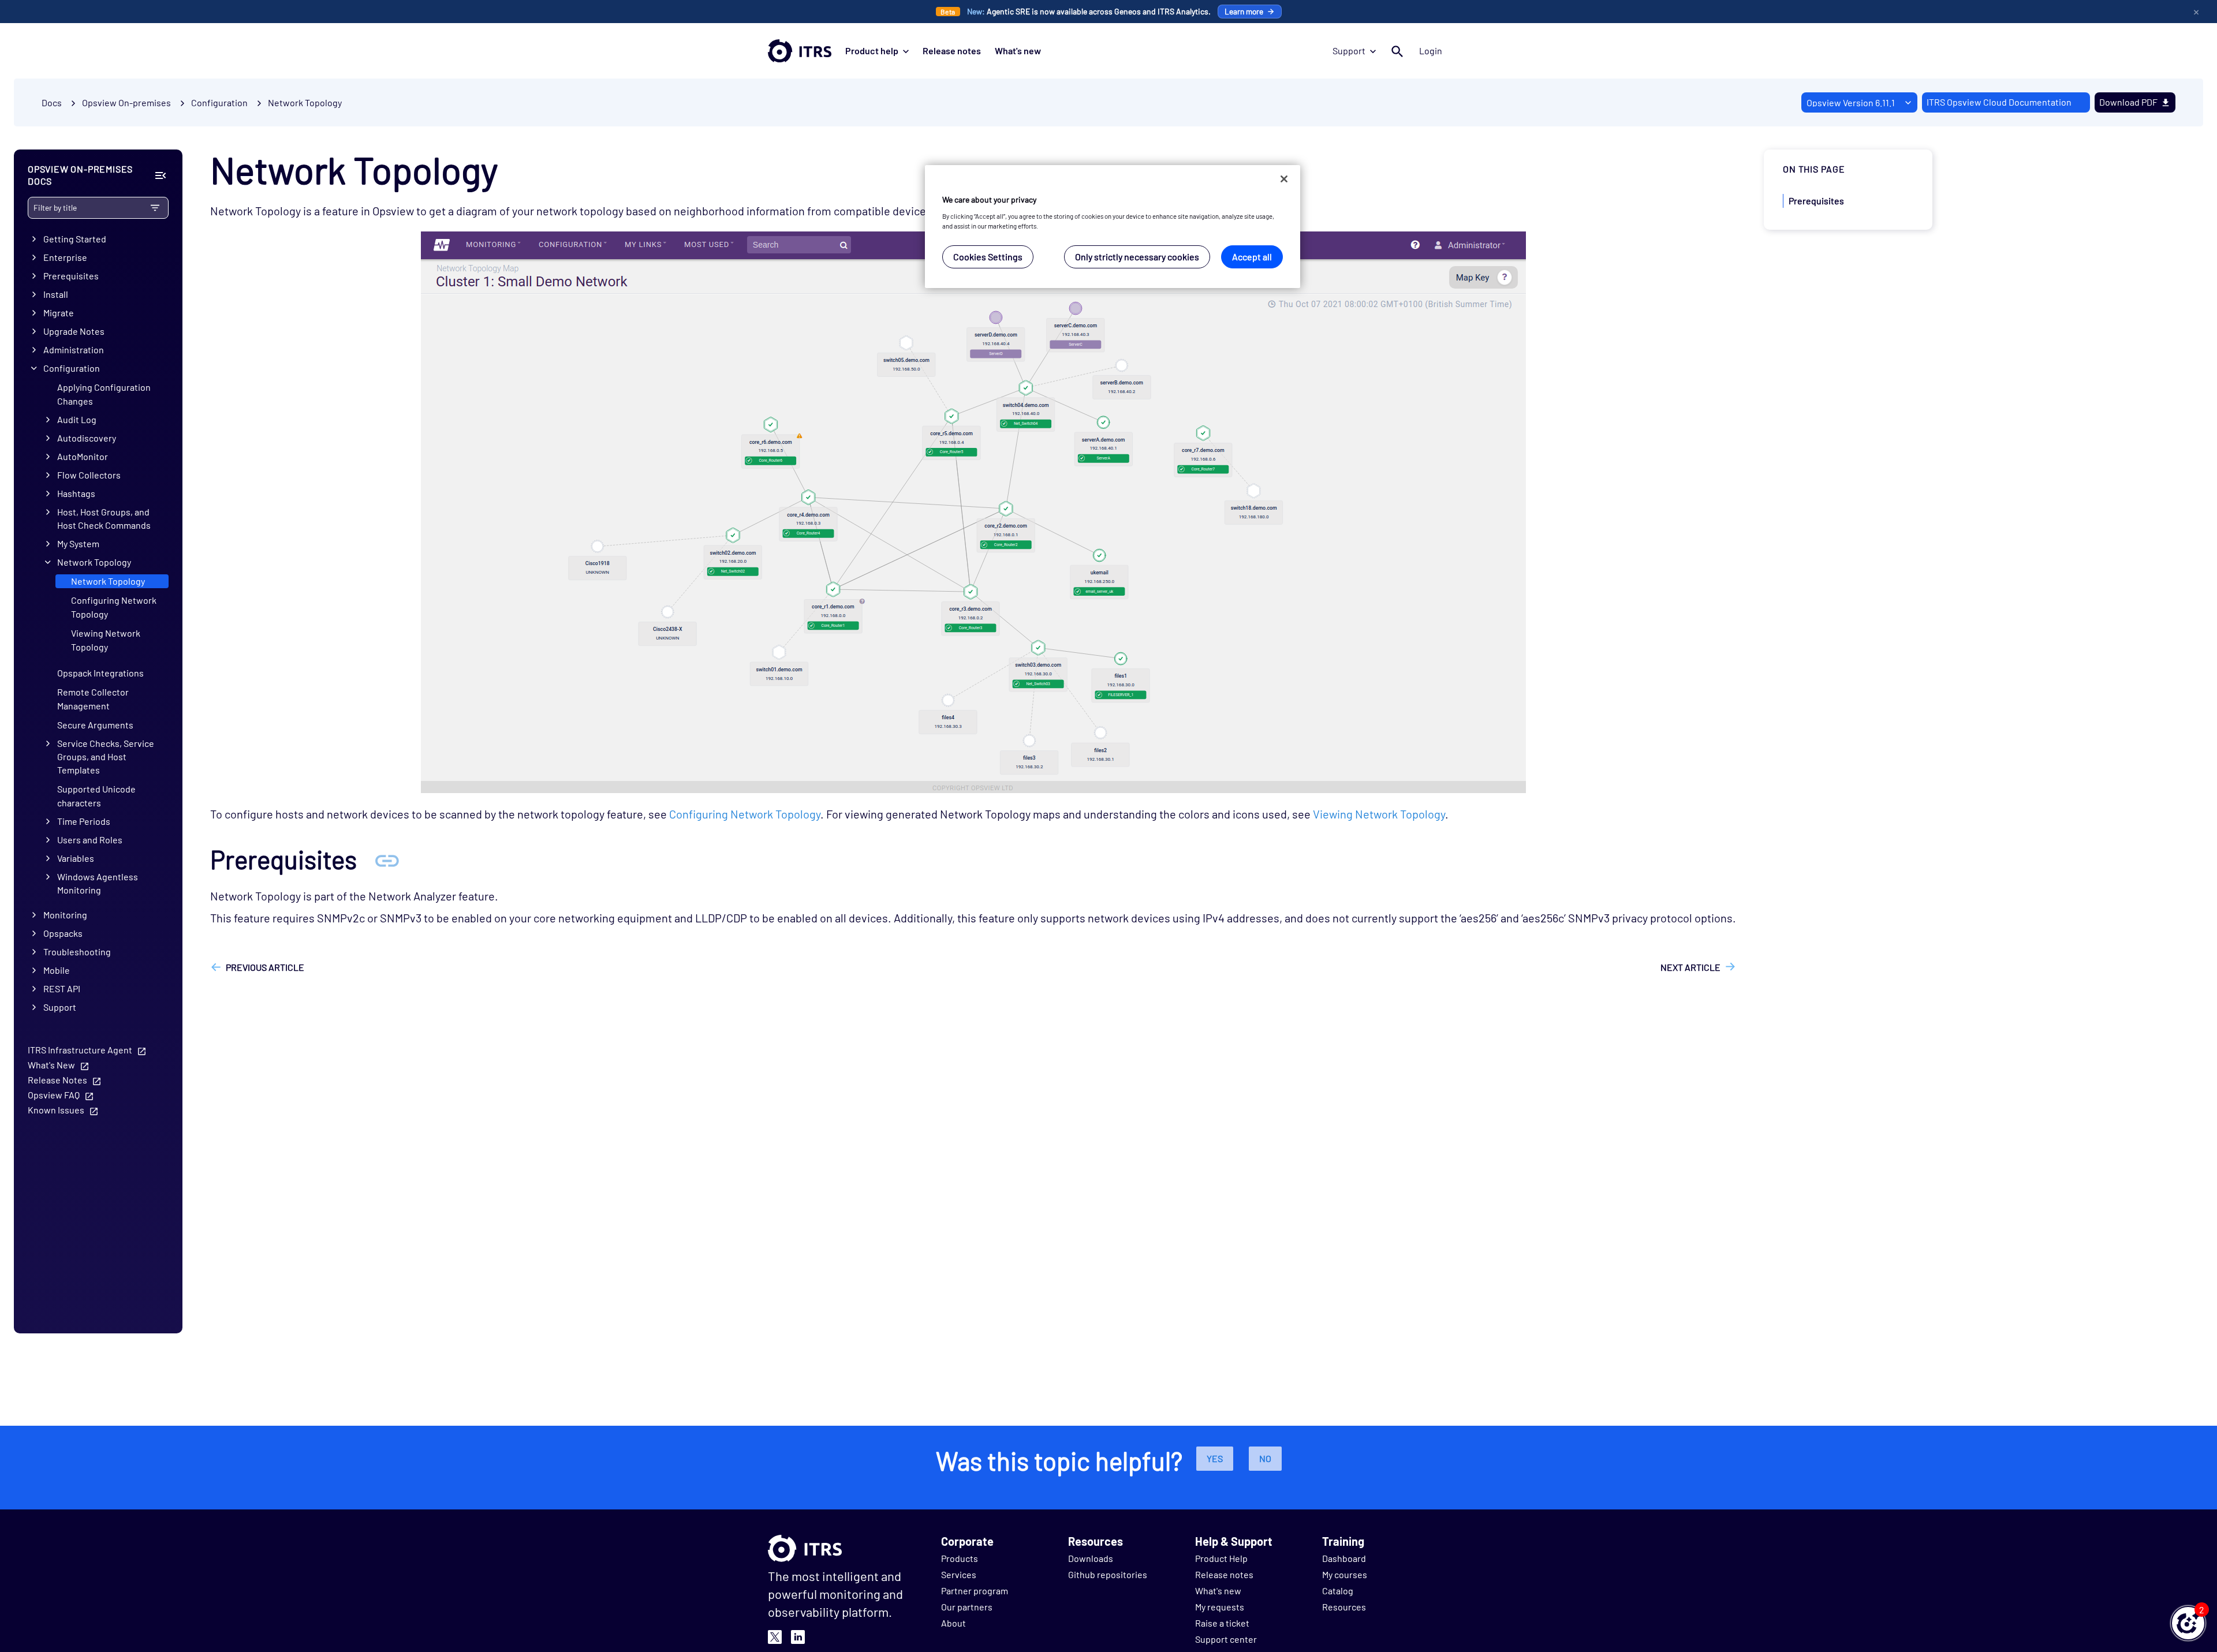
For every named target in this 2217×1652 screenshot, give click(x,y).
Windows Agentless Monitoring (98, 883)
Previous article (265, 967)
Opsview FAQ (54, 1095)
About (953, 1623)
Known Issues (56, 1110)
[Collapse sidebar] (160, 175)
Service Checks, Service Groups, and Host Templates (106, 756)
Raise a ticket (1222, 1623)
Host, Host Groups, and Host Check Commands (104, 518)
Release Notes (57, 1080)
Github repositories (1108, 1574)
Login (1431, 51)
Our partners (967, 1607)
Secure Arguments (95, 725)
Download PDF (2128, 102)
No (1265, 1458)
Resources (1344, 1607)
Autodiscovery (87, 438)
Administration (74, 350)
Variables (76, 858)
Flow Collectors (89, 475)
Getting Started (75, 239)
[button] (2188, 1623)
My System (78, 543)
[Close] (1284, 179)
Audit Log (77, 419)
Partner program (975, 1591)
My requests (1220, 1607)
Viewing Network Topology (106, 640)
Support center (1226, 1639)
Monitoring (65, 915)
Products (960, 1558)
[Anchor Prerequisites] (387, 859)
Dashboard (1344, 1558)
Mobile (57, 970)
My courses (1345, 1574)
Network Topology (305, 102)
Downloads (1091, 1558)
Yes (1215, 1458)
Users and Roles (90, 840)
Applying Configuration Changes (104, 394)
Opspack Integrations (100, 673)
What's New (51, 1065)
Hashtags (76, 493)
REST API (62, 988)
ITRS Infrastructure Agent (80, 1050)
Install (56, 294)
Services (959, 1574)
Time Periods (84, 821)
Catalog (1338, 1591)
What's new (1018, 51)
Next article (1690, 967)
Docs (52, 102)
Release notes (952, 51)
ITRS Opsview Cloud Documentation (1999, 102)
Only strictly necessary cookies (1137, 257)
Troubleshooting (77, 952)
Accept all (1252, 257)
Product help (872, 51)
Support (1349, 51)
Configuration (72, 368)
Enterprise (65, 257)
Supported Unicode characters (96, 796)
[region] (1113, 227)
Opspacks (63, 933)
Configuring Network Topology (114, 607)
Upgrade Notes (74, 331)
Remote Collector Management (93, 699)
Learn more (1244, 11)
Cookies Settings (988, 257)
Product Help (1221, 1558)
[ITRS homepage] (800, 51)
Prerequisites (71, 276)
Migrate (59, 313)
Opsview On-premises (126, 102)
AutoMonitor (83, 456)
